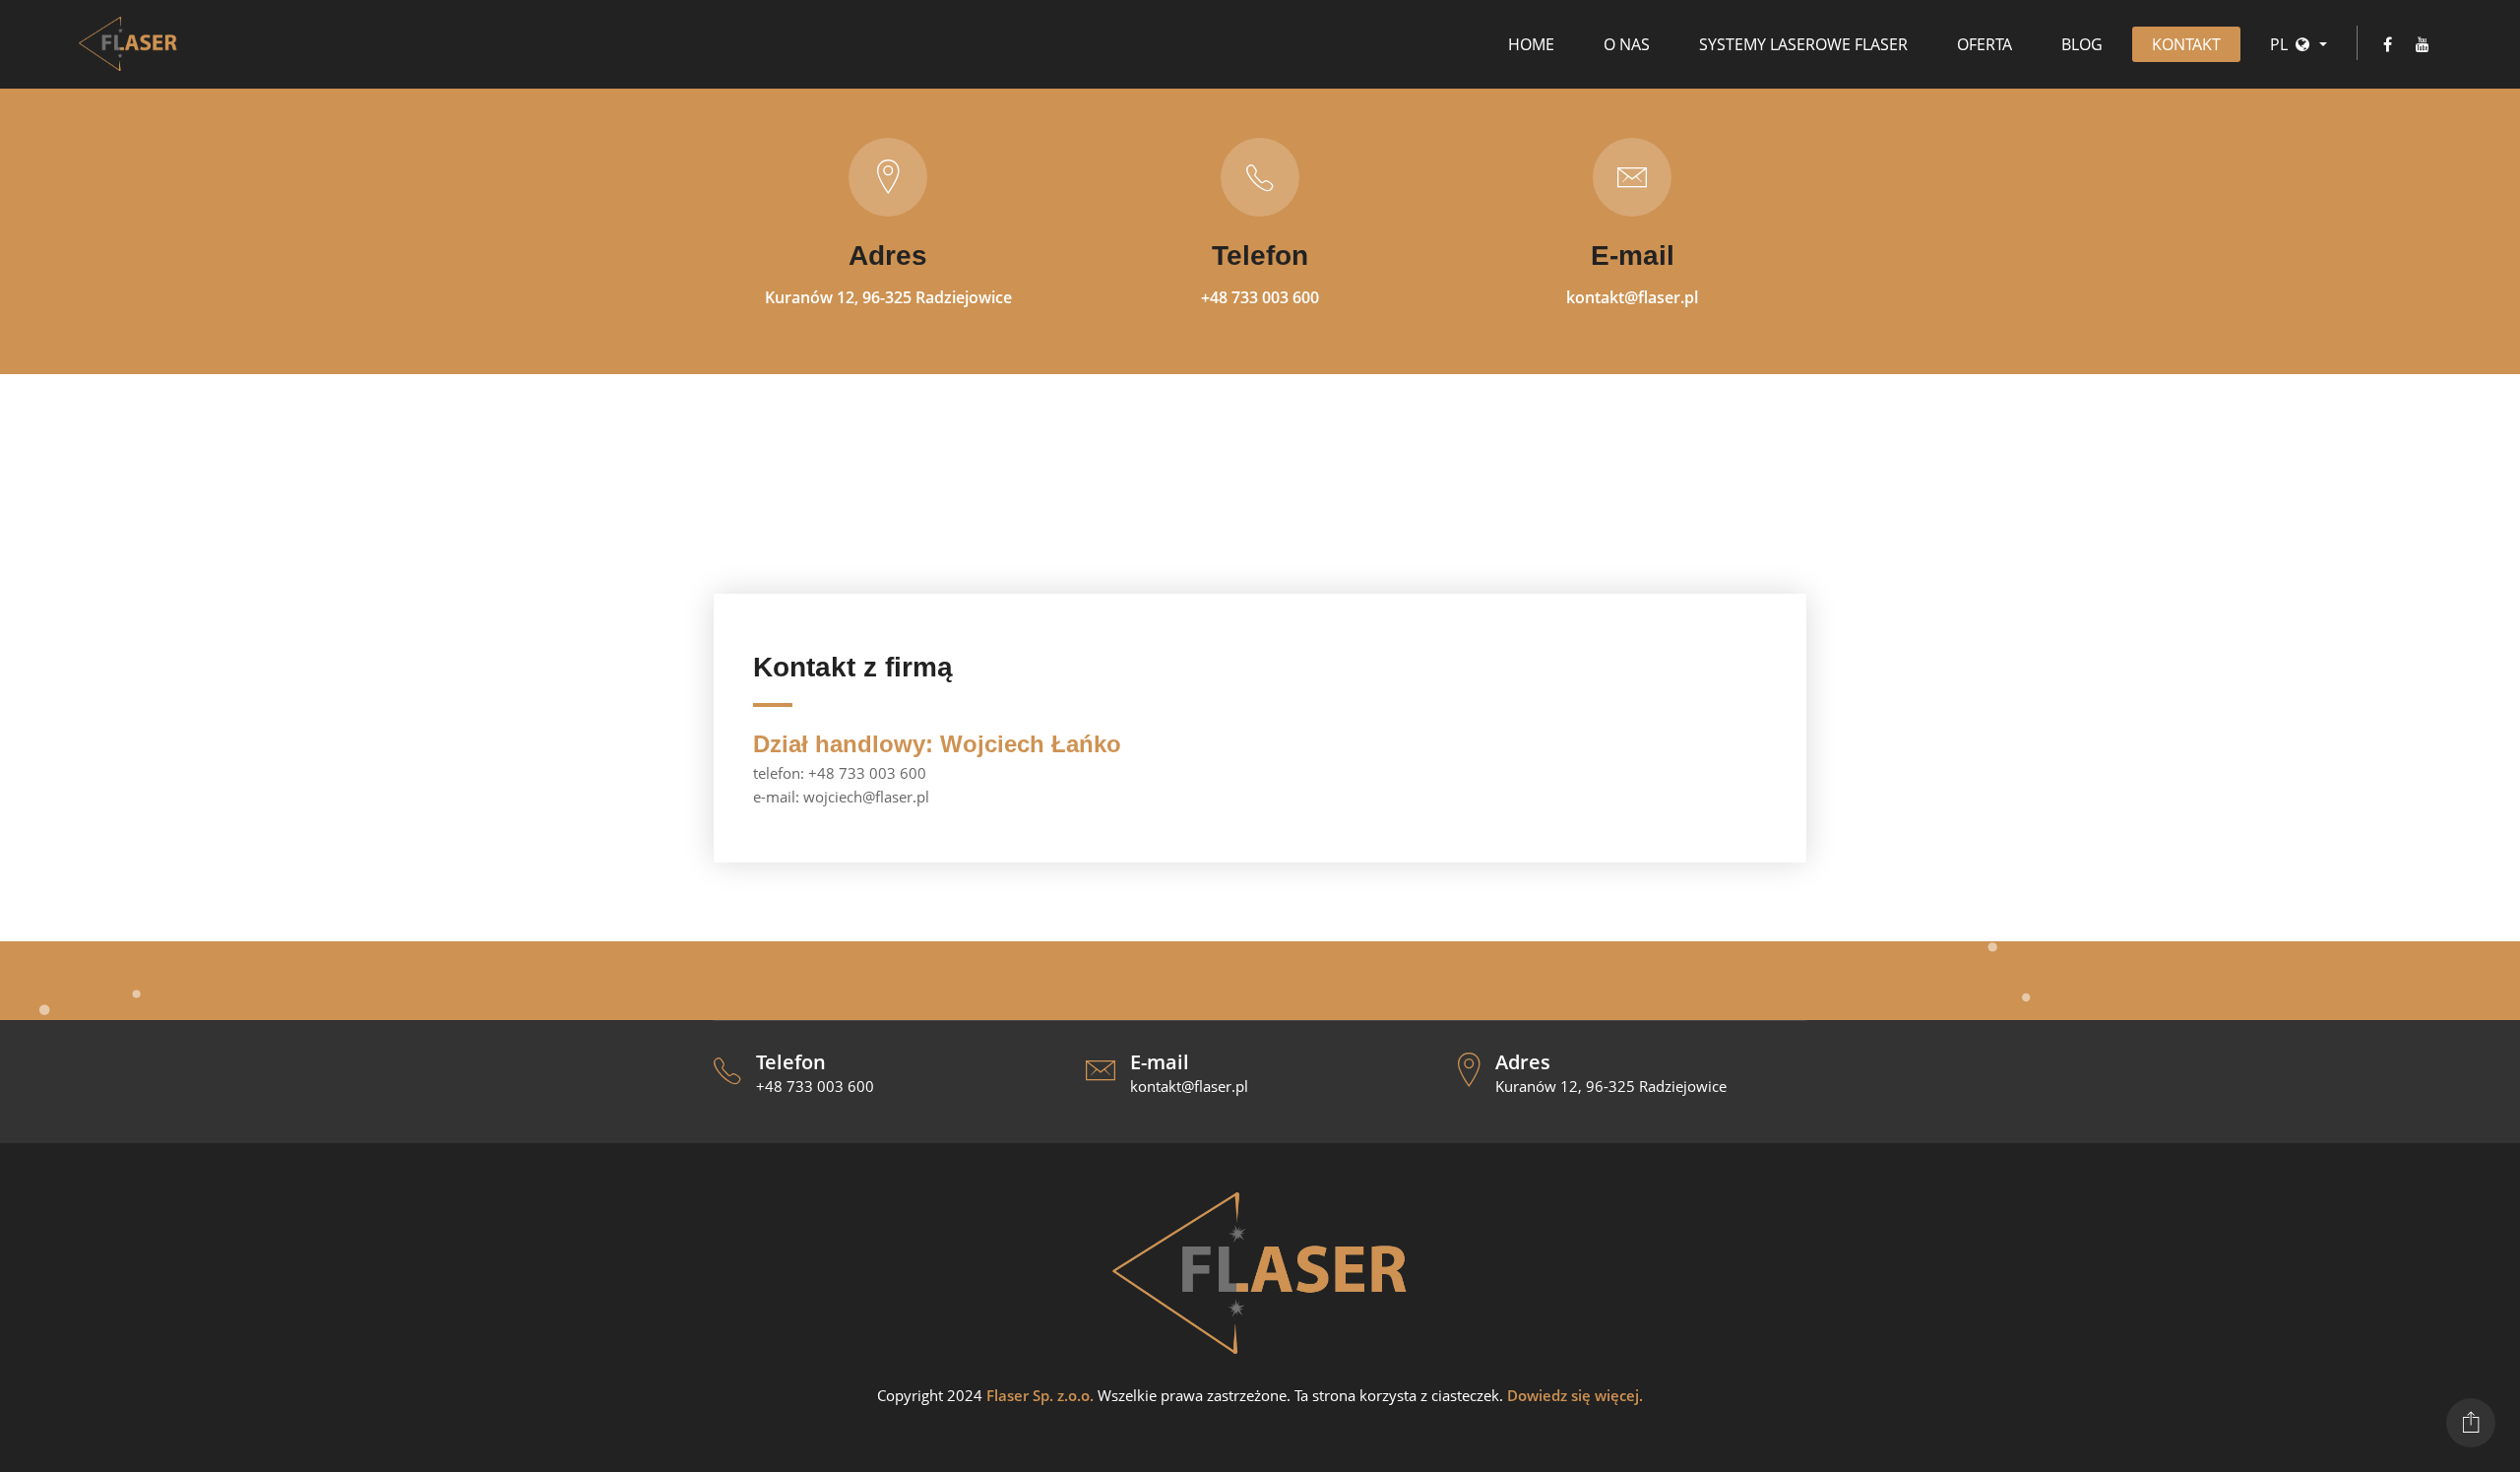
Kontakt (2186, 44)
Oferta (1984, 44)
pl (2279, 44)
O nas (1627, 44)
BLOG (2082, 44)
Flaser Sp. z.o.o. (1040, 1395)
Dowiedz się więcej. (1575, 1395)
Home (1531, 44)
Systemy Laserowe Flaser (1803, 44)
